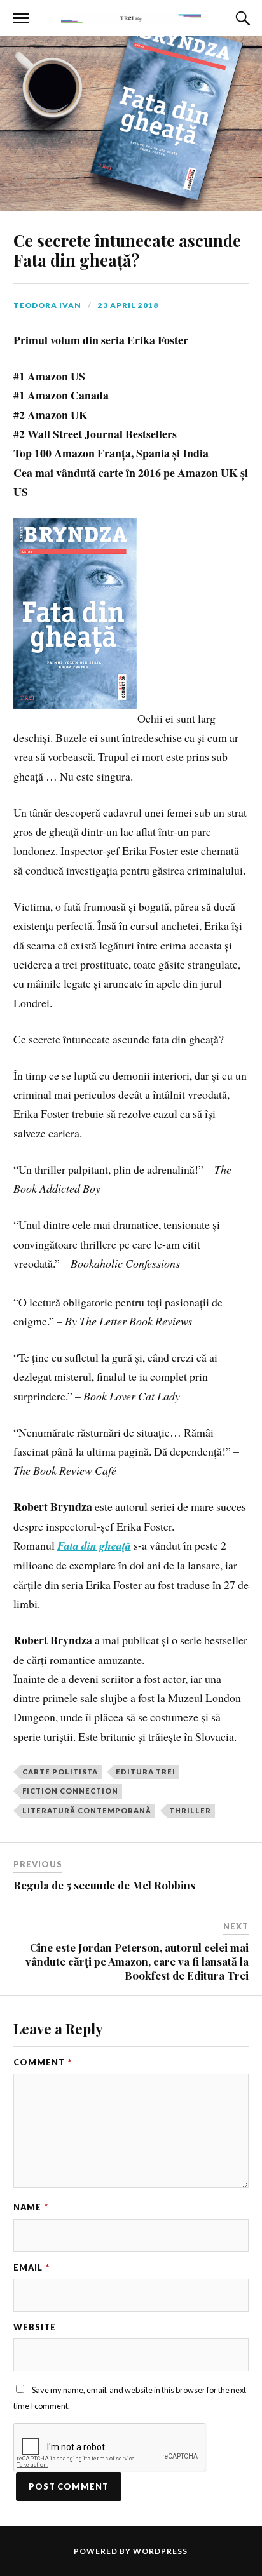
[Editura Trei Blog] (131, 17)
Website (35, 2327)
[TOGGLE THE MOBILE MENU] (21, 18)
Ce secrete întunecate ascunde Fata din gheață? (127, 250)
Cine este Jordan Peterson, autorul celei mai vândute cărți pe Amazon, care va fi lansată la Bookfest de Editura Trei (137, 1961)
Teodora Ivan (47, 305)
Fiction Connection (70, 1791)
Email (31, 2267)
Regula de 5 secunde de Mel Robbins (104, 1885)
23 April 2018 (128, 305)
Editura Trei (146, 1772)
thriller (190, 1810)
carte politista (60, 1772)
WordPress (160, 2551)
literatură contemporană (87, 1810)
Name (31, 2207)
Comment (43, 2062)
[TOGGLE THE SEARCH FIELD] (241, 18)
